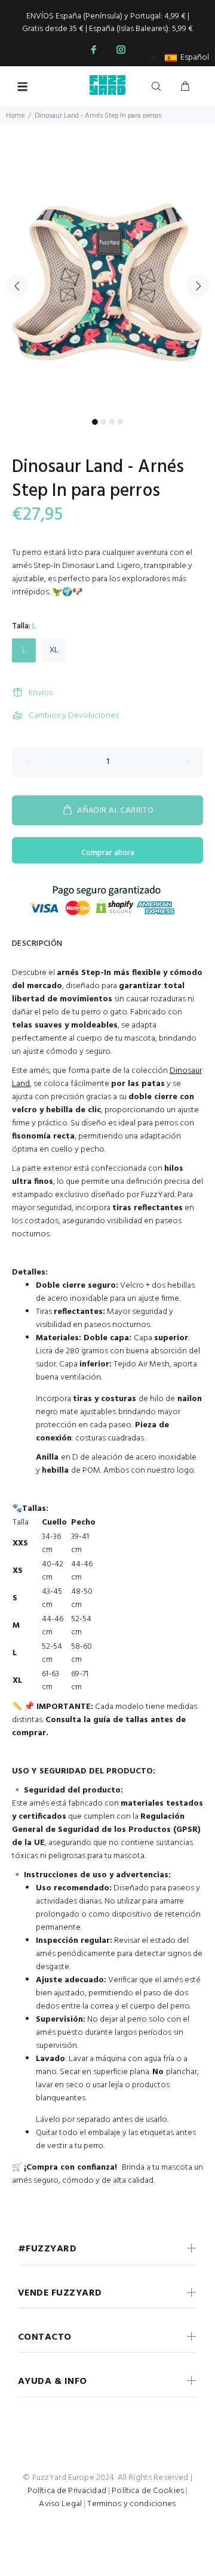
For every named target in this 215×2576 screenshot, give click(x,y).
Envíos (41, 693)
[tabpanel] (107, 279)
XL (54, 650)
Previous (17, 286)
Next (198, 286)
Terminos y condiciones (131, 2504)
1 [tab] (95, 422)
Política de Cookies (148, 2491)
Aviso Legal (60, 2504)
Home (15, 116)
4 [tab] (120, 422)
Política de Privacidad (67, 2491)
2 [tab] (103, 422)
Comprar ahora (108, 853)
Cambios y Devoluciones (74, 716)
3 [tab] (112, 422)
